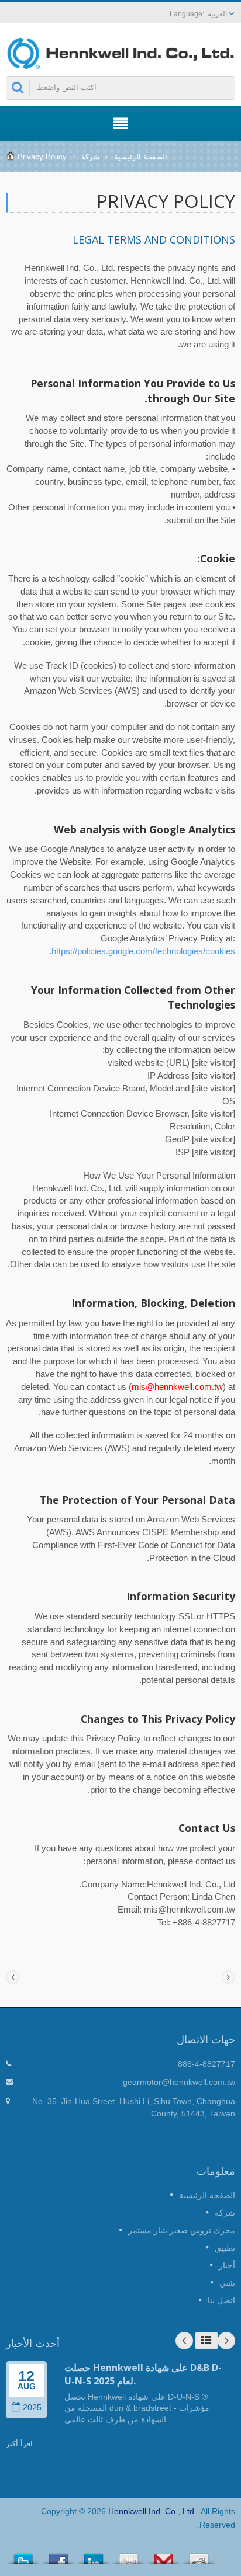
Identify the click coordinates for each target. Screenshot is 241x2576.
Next (226, 2341)
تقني (227, 2283)
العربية (217, 14)
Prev (184, 2341)
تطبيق (225, 2248)
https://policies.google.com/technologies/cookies (143, 951)
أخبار (227, 2265)
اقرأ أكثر (19, 2444)
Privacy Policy (42, 157)
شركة (90, 157)
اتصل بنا (221, 2300)
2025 (32, 2408)
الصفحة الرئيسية (141, 157)
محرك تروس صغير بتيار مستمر (182, 2230)
